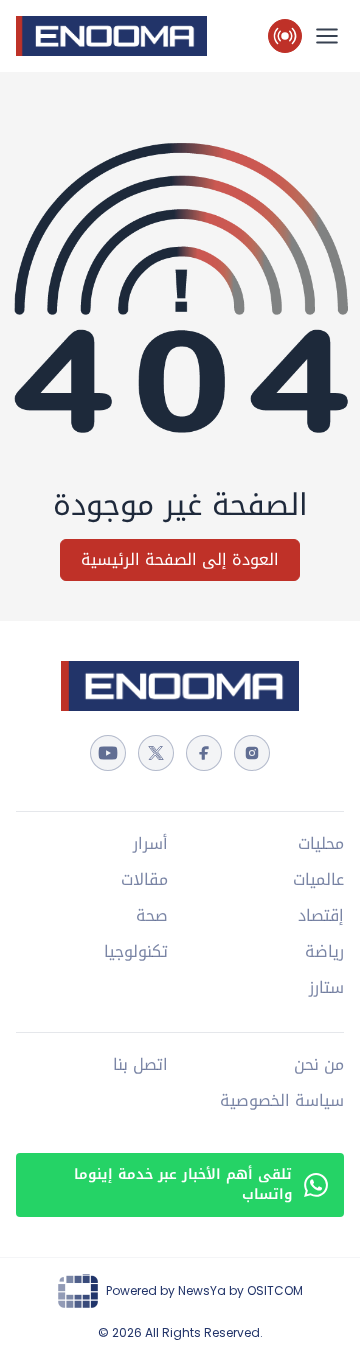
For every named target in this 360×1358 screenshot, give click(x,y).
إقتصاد (321, 916)
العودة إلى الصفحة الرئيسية (180, 559)
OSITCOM (275, 1290)
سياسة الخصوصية (282, 1101)
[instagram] (252, 753)
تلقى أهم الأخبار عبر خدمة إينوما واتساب (183, 1184)
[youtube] (108, 753)
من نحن (319, 1065)
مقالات (144, 880)
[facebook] (204, 753)
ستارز (326, 988)
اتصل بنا (140, 1065)
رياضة (324, 952)
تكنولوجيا (136, 952)
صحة (152, 916)
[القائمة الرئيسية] (327, 36)
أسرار (150, 844)
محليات (321, 844)
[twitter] (156, 753)
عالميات (318, 880)
